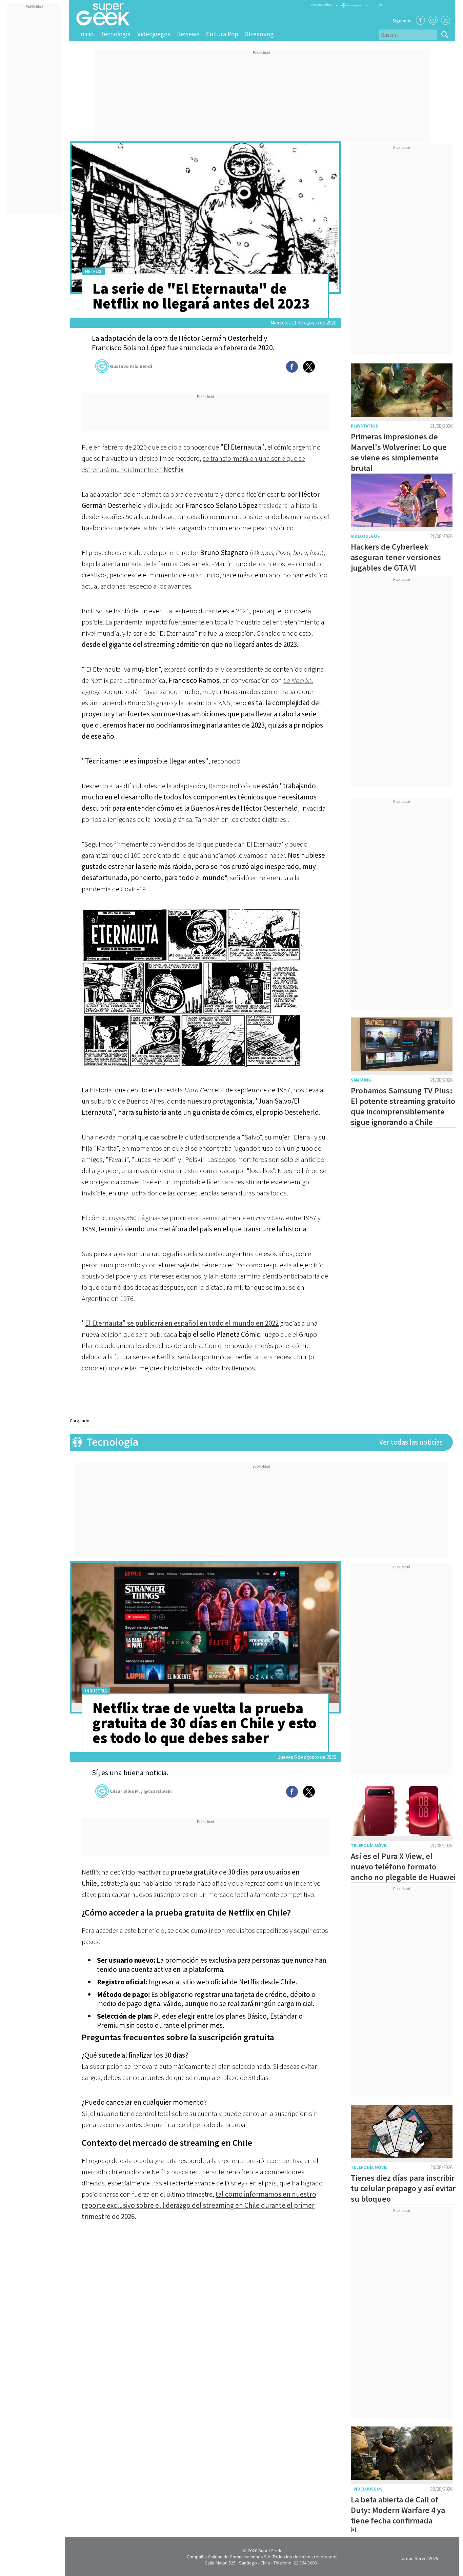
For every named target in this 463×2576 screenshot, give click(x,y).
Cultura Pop (222, 34)
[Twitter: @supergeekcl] (446, 20)
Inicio (86, 34)
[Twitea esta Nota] (309, 367)
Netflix (93, 271)
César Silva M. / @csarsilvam (141, 1791)
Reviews (188, 34)
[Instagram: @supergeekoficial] (433, 20)
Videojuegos (154, 34)
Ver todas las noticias (411, 1442)
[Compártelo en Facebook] (292, 367)
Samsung (361, 1080)
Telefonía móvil (369, 1846)
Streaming (259, 34)
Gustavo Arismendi (131, 366)
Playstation (365, 426)
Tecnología (115, 34)
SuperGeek (270, 2551)
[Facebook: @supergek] (420, 20)
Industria (96, 1691)
